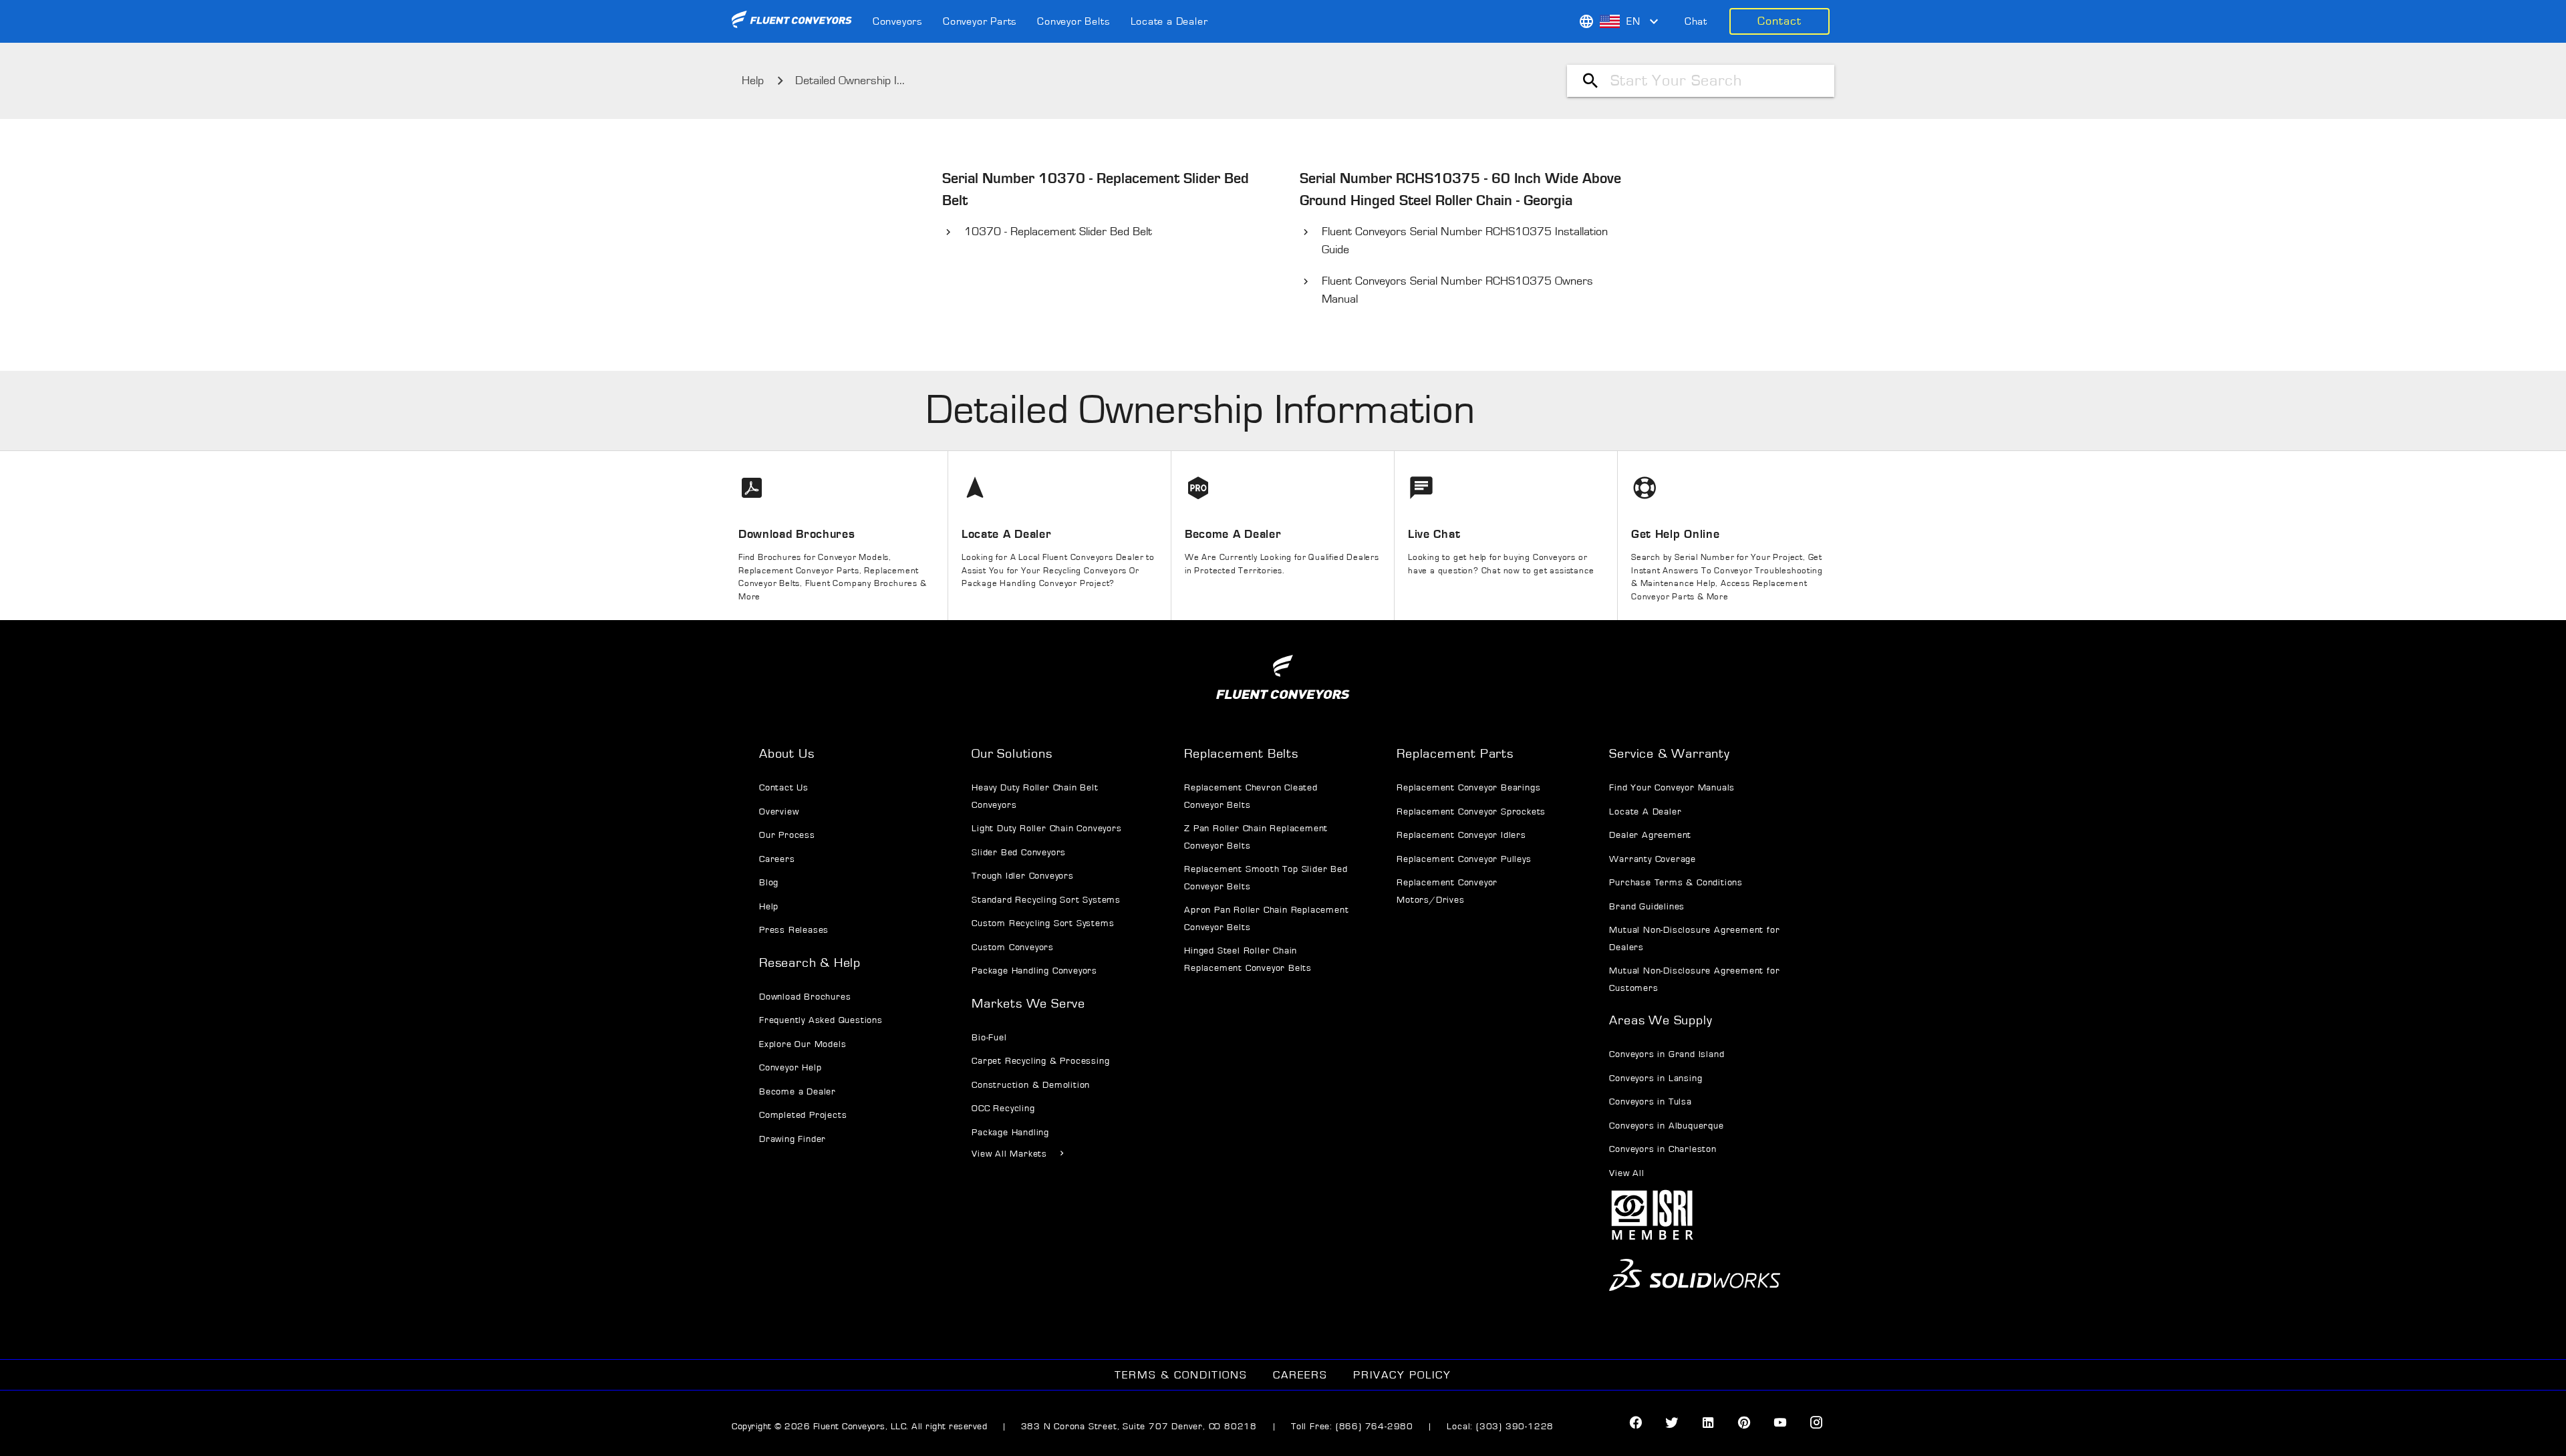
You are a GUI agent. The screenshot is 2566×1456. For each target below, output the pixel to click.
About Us (787, 754)
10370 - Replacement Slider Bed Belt (1058, 232)
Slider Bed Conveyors (1019, 853)
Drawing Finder (793, 1139)
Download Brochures (805, 997)
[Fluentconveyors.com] (792, 21)
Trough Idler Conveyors (1023, 876)
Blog (769, 883)
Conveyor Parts (980, 21)
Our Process (787, 835)
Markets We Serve (1028, 1004)
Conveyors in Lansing (1656, 1078)
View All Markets (1009, 1154)
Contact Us (784, 788)
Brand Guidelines (1647, 907)
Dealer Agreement (1650, 835)
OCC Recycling (1003, 1109)
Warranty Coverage (1653, 859)
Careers (777, 859)
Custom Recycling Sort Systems (1043, 923)
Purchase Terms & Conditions (1676, 883)
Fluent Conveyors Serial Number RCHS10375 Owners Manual (1457, 290)
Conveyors (898, 21)
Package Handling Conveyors (1034, 971)
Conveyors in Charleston (1663, 1149)
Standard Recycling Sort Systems (1046, 900)
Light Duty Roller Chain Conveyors (1046, 829)
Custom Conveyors (1013, 948)
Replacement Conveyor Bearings (1468, 788)
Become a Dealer (798, 1092)
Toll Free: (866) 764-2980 (1352, 1427)
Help (753, 81)
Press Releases (794, 930)
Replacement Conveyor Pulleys (1464, 859)
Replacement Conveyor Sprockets (1471, 812)
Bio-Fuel (989, 1038)
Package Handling (1010, 1133)
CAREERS (1300, 1375)
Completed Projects (803, 1115)
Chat (1696, 21)
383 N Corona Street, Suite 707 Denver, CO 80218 (1141, 1427)
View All (1626, 1173)
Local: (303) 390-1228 (1500, 1427)
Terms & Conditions (1181, 1375)
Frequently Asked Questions (821, 1020)
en (1633, 21)
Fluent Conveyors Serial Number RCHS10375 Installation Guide (1465, 241)
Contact (1779, 21)
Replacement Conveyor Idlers (1461, 835)
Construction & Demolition (1031, 1085)
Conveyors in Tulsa (1650, 1102)
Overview (779, 812)
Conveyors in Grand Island (1667, 1054)
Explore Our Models (803, 1044)
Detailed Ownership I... (850, 81)
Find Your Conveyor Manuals (1672, 788)
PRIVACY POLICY (1402, 1375)
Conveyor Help (790, 1068)
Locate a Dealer (1169, 21)
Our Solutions (1012, 754)
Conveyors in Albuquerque (1666, 1126)
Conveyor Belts (1074, 21)
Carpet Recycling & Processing (1040, 1061)
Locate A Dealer (1645, 812)
